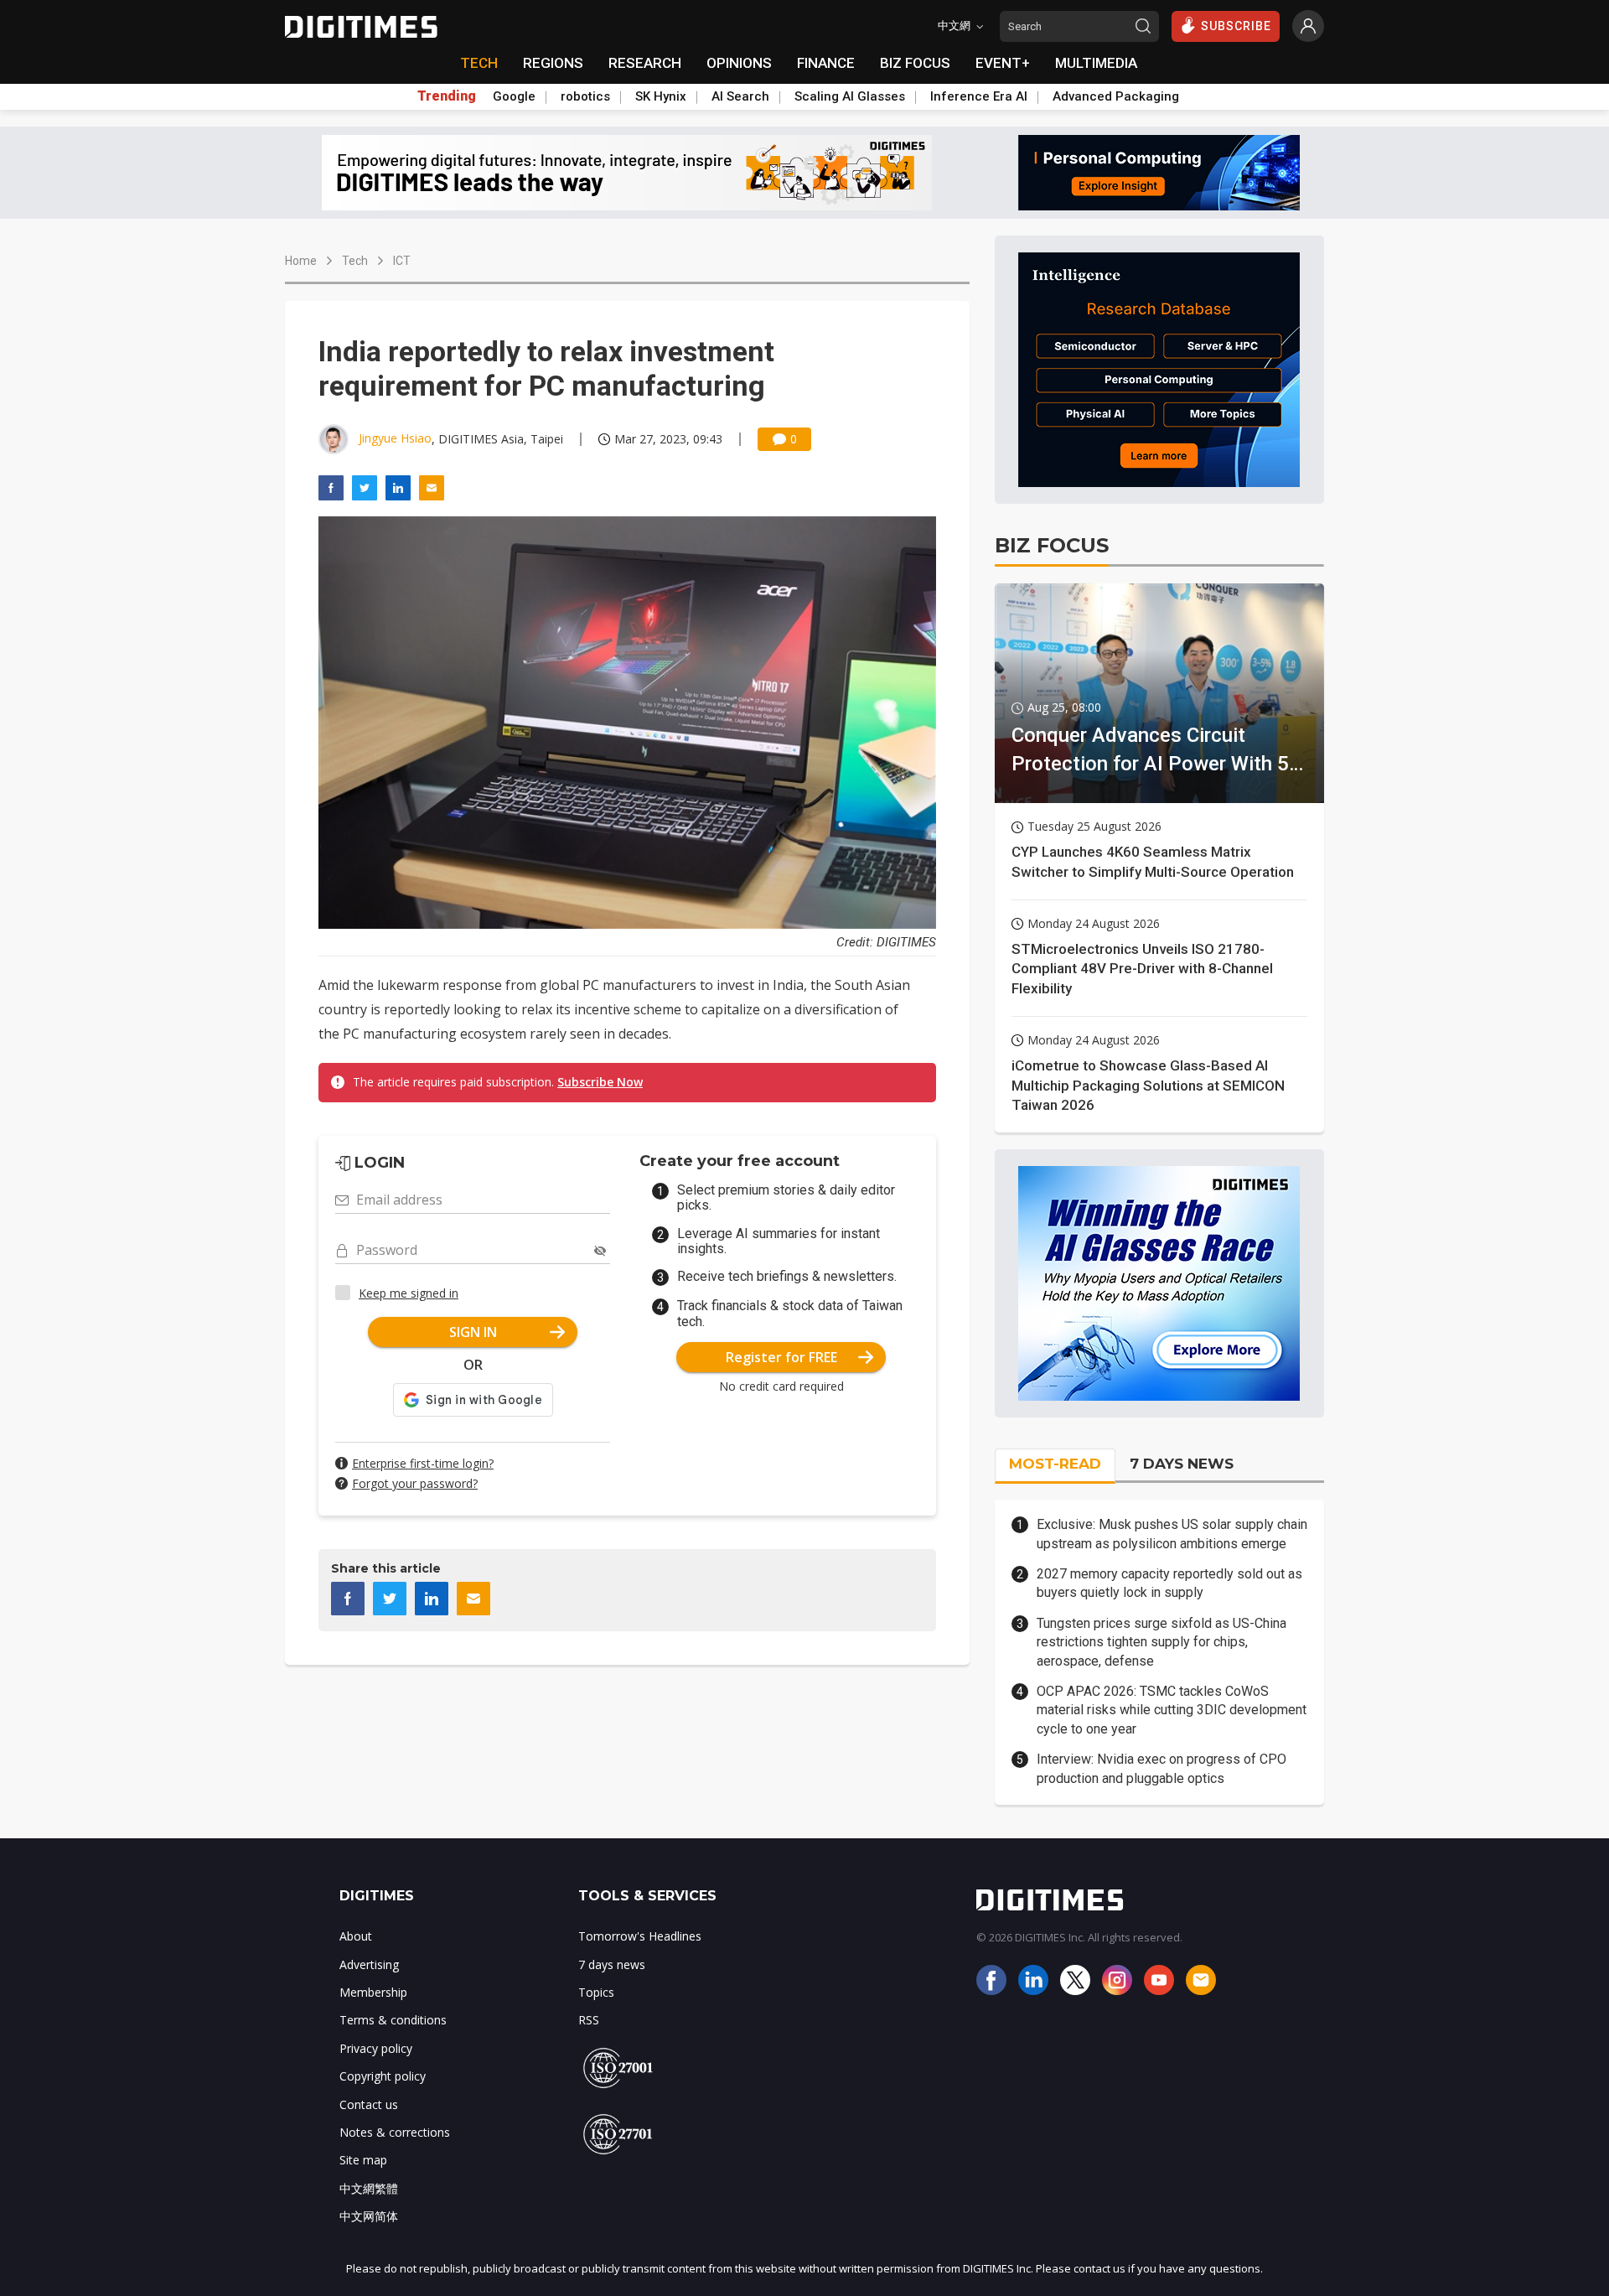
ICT (402, 261)
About (356, 1936)
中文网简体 (369, 2216)
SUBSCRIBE (1236, 26)
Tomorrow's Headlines (640, 1936)
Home (301, 261)
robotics (585, 96)
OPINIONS (739, 63)
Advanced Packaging (1116, 96)
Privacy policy (376, 2048)
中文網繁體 (369, 2188)
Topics (596, 1992)
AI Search (740, 96)
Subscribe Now (600, 1082)
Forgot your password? (415, 1483)
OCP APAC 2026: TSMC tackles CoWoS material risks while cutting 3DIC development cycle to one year (1172, 1710)
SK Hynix (661, 96)
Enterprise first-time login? (423, 1463)
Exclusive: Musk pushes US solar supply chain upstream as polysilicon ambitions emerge (1172, 1534)
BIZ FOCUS (915, 63)
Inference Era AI (979, 96)
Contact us (369, 2104)
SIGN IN (473, 1332)
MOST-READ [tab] (1055, 1464)
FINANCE (826, 63)
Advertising (369, 1964)
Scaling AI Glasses (850, 96)
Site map (363, 2160)
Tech (355, 261)
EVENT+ (1003, 63)
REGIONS (553, 63)
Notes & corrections (395, 2132)
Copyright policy (383, 2076)
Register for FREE (781, 1357)
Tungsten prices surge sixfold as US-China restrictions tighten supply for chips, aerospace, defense (1161, 1642)
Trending (447, 96)
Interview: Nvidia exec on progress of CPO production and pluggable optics (1161, 1768)
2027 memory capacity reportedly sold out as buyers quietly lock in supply (1169, 1583)
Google (514, 96)
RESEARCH (645, 63)
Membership (373, 1992)
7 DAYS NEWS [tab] (1182, 1464)
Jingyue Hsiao (395, 438)
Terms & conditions (393, 2020)
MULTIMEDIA (1096, 63)
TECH (479, 63)
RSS (589, 2020)
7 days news (612, 1964)
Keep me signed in (409, 1293)
